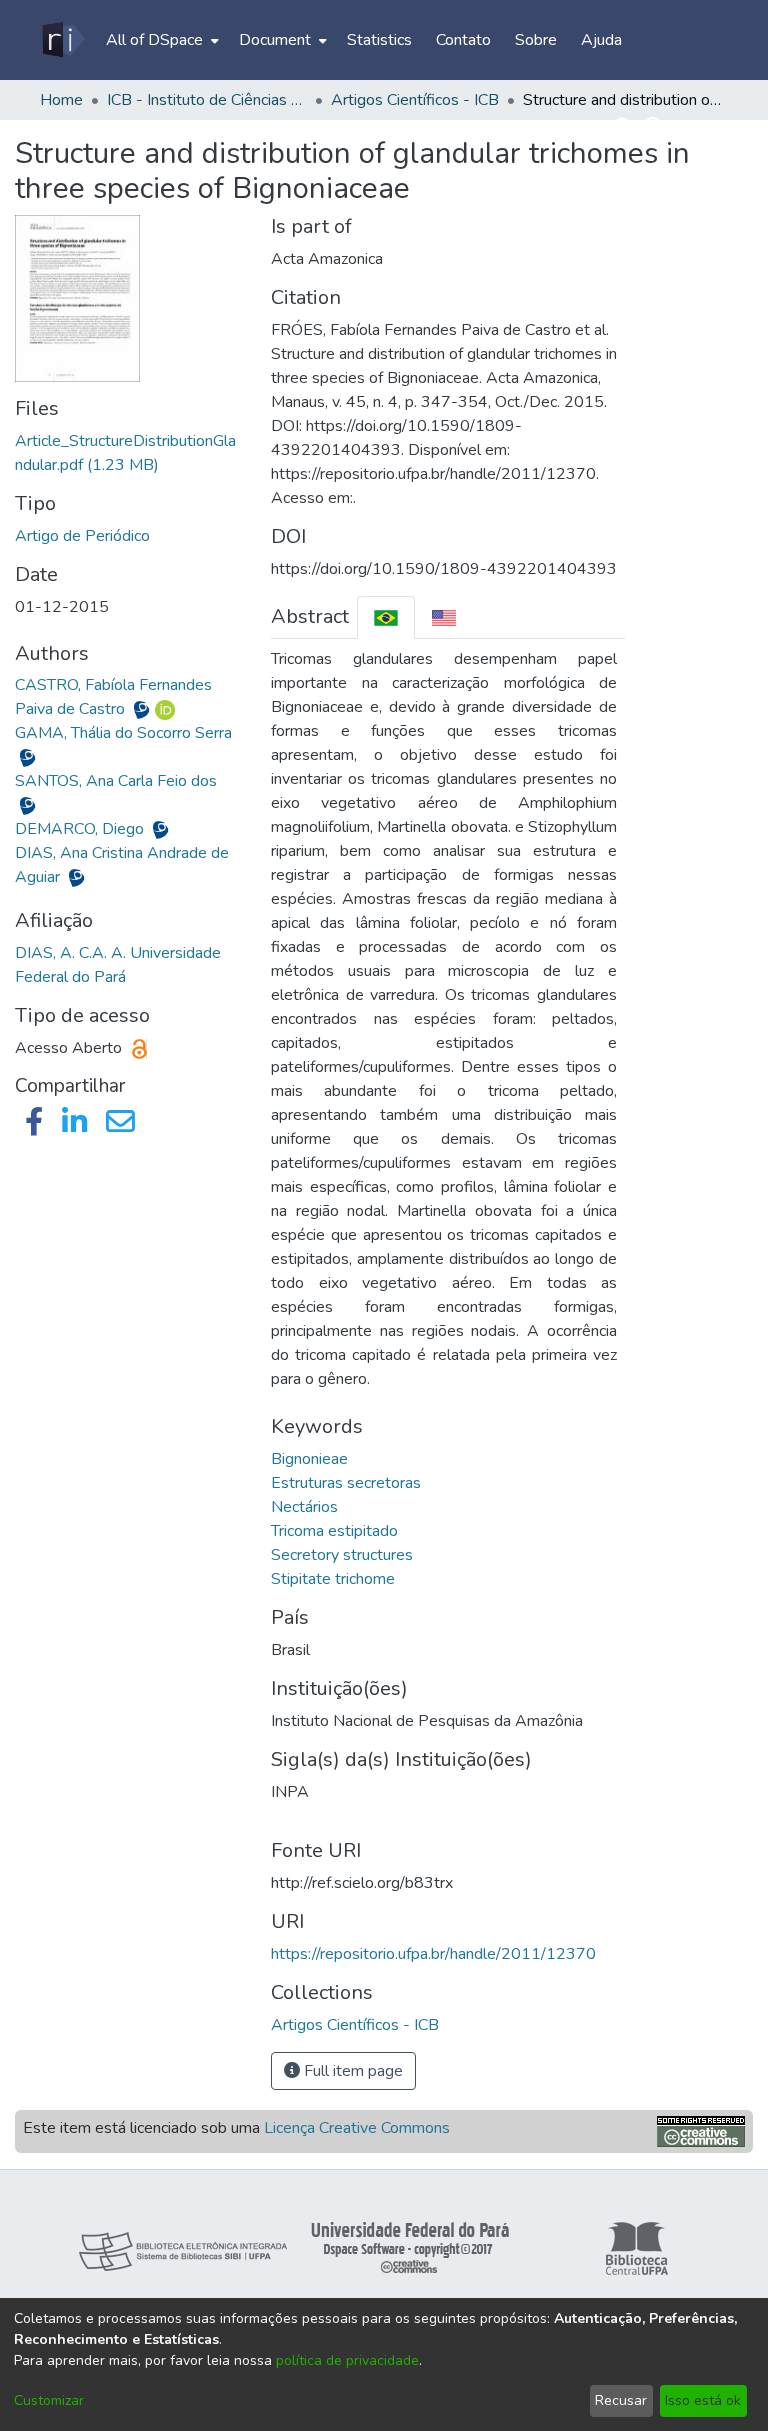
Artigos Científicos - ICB (415, 100)
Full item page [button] (351, 2071)
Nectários (304, 1507)
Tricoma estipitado (334, 1531)
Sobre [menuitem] (536, 40)
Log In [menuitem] (693, 128)
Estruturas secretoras (346, 1483)
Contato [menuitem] (463, 40)
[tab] (386, 617)
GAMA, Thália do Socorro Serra (123, 733)
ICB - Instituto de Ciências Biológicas (207, 100)
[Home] (62, 40)
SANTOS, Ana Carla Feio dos (116, 781)
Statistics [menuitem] (379, 40)
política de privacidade (347, 2360)
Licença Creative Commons (357, 2128)
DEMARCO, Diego (81, 829)
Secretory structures (342, 1555)
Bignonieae (309, 1459)
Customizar (49, 2400)
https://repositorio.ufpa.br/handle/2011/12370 (433, 1954)
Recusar (621, 2400)
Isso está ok (703, 2400)
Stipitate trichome (333, 1579)
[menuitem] (160, 40)
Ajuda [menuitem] (601, 40)
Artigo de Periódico (82, 536)
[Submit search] (624, 128)
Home (61, 100)
